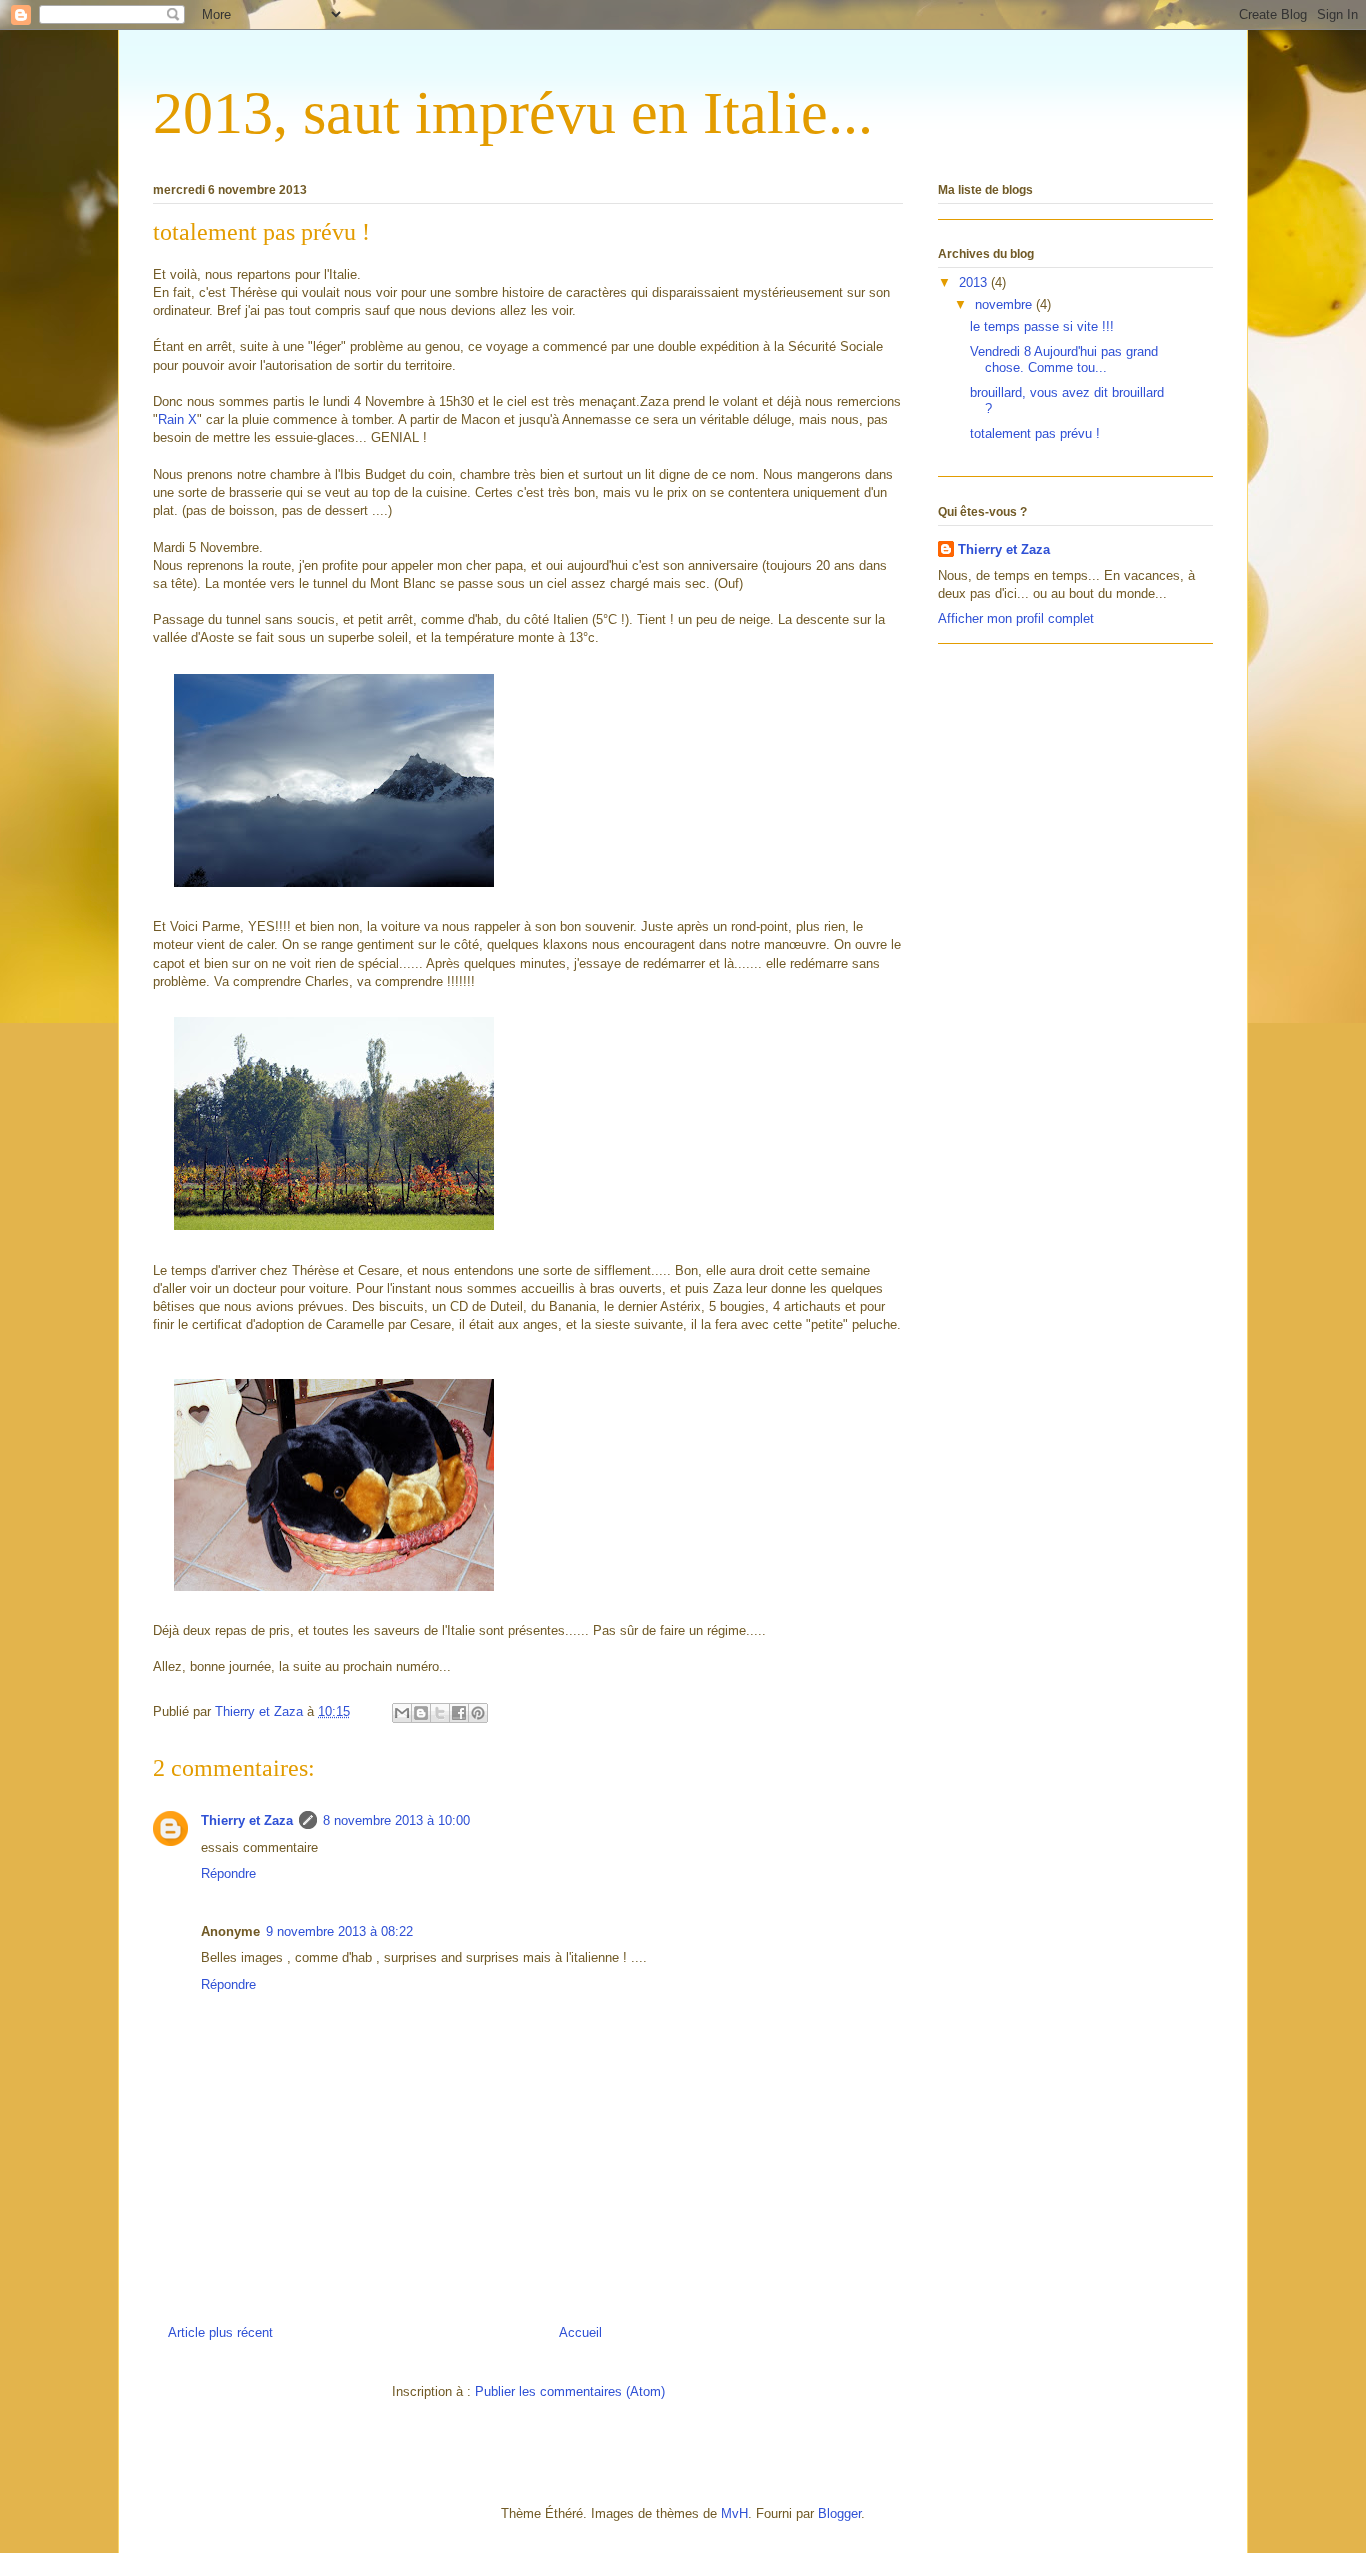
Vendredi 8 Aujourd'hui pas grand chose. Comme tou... (1064, 359)
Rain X (177, 419)
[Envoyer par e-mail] (402, 1713)
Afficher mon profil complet (1016, 618)
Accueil (580, 2332)
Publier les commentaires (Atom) (570, 2391)
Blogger (839, 2513)
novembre (1005, 304)
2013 (975, 282)
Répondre (228, 1873)
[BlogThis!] (421, 1713)
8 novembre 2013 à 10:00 (396, 1820)
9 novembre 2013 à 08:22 (339, 1931)
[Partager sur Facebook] (459, 1713)
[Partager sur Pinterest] (478, 1713)
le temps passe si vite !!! (1042, 326)
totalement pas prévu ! (1035, 433)
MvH (734, 2513)
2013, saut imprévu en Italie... (513, 113)
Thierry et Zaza (247, 1820)
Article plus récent (220, 2332)
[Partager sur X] (440, 1713)
